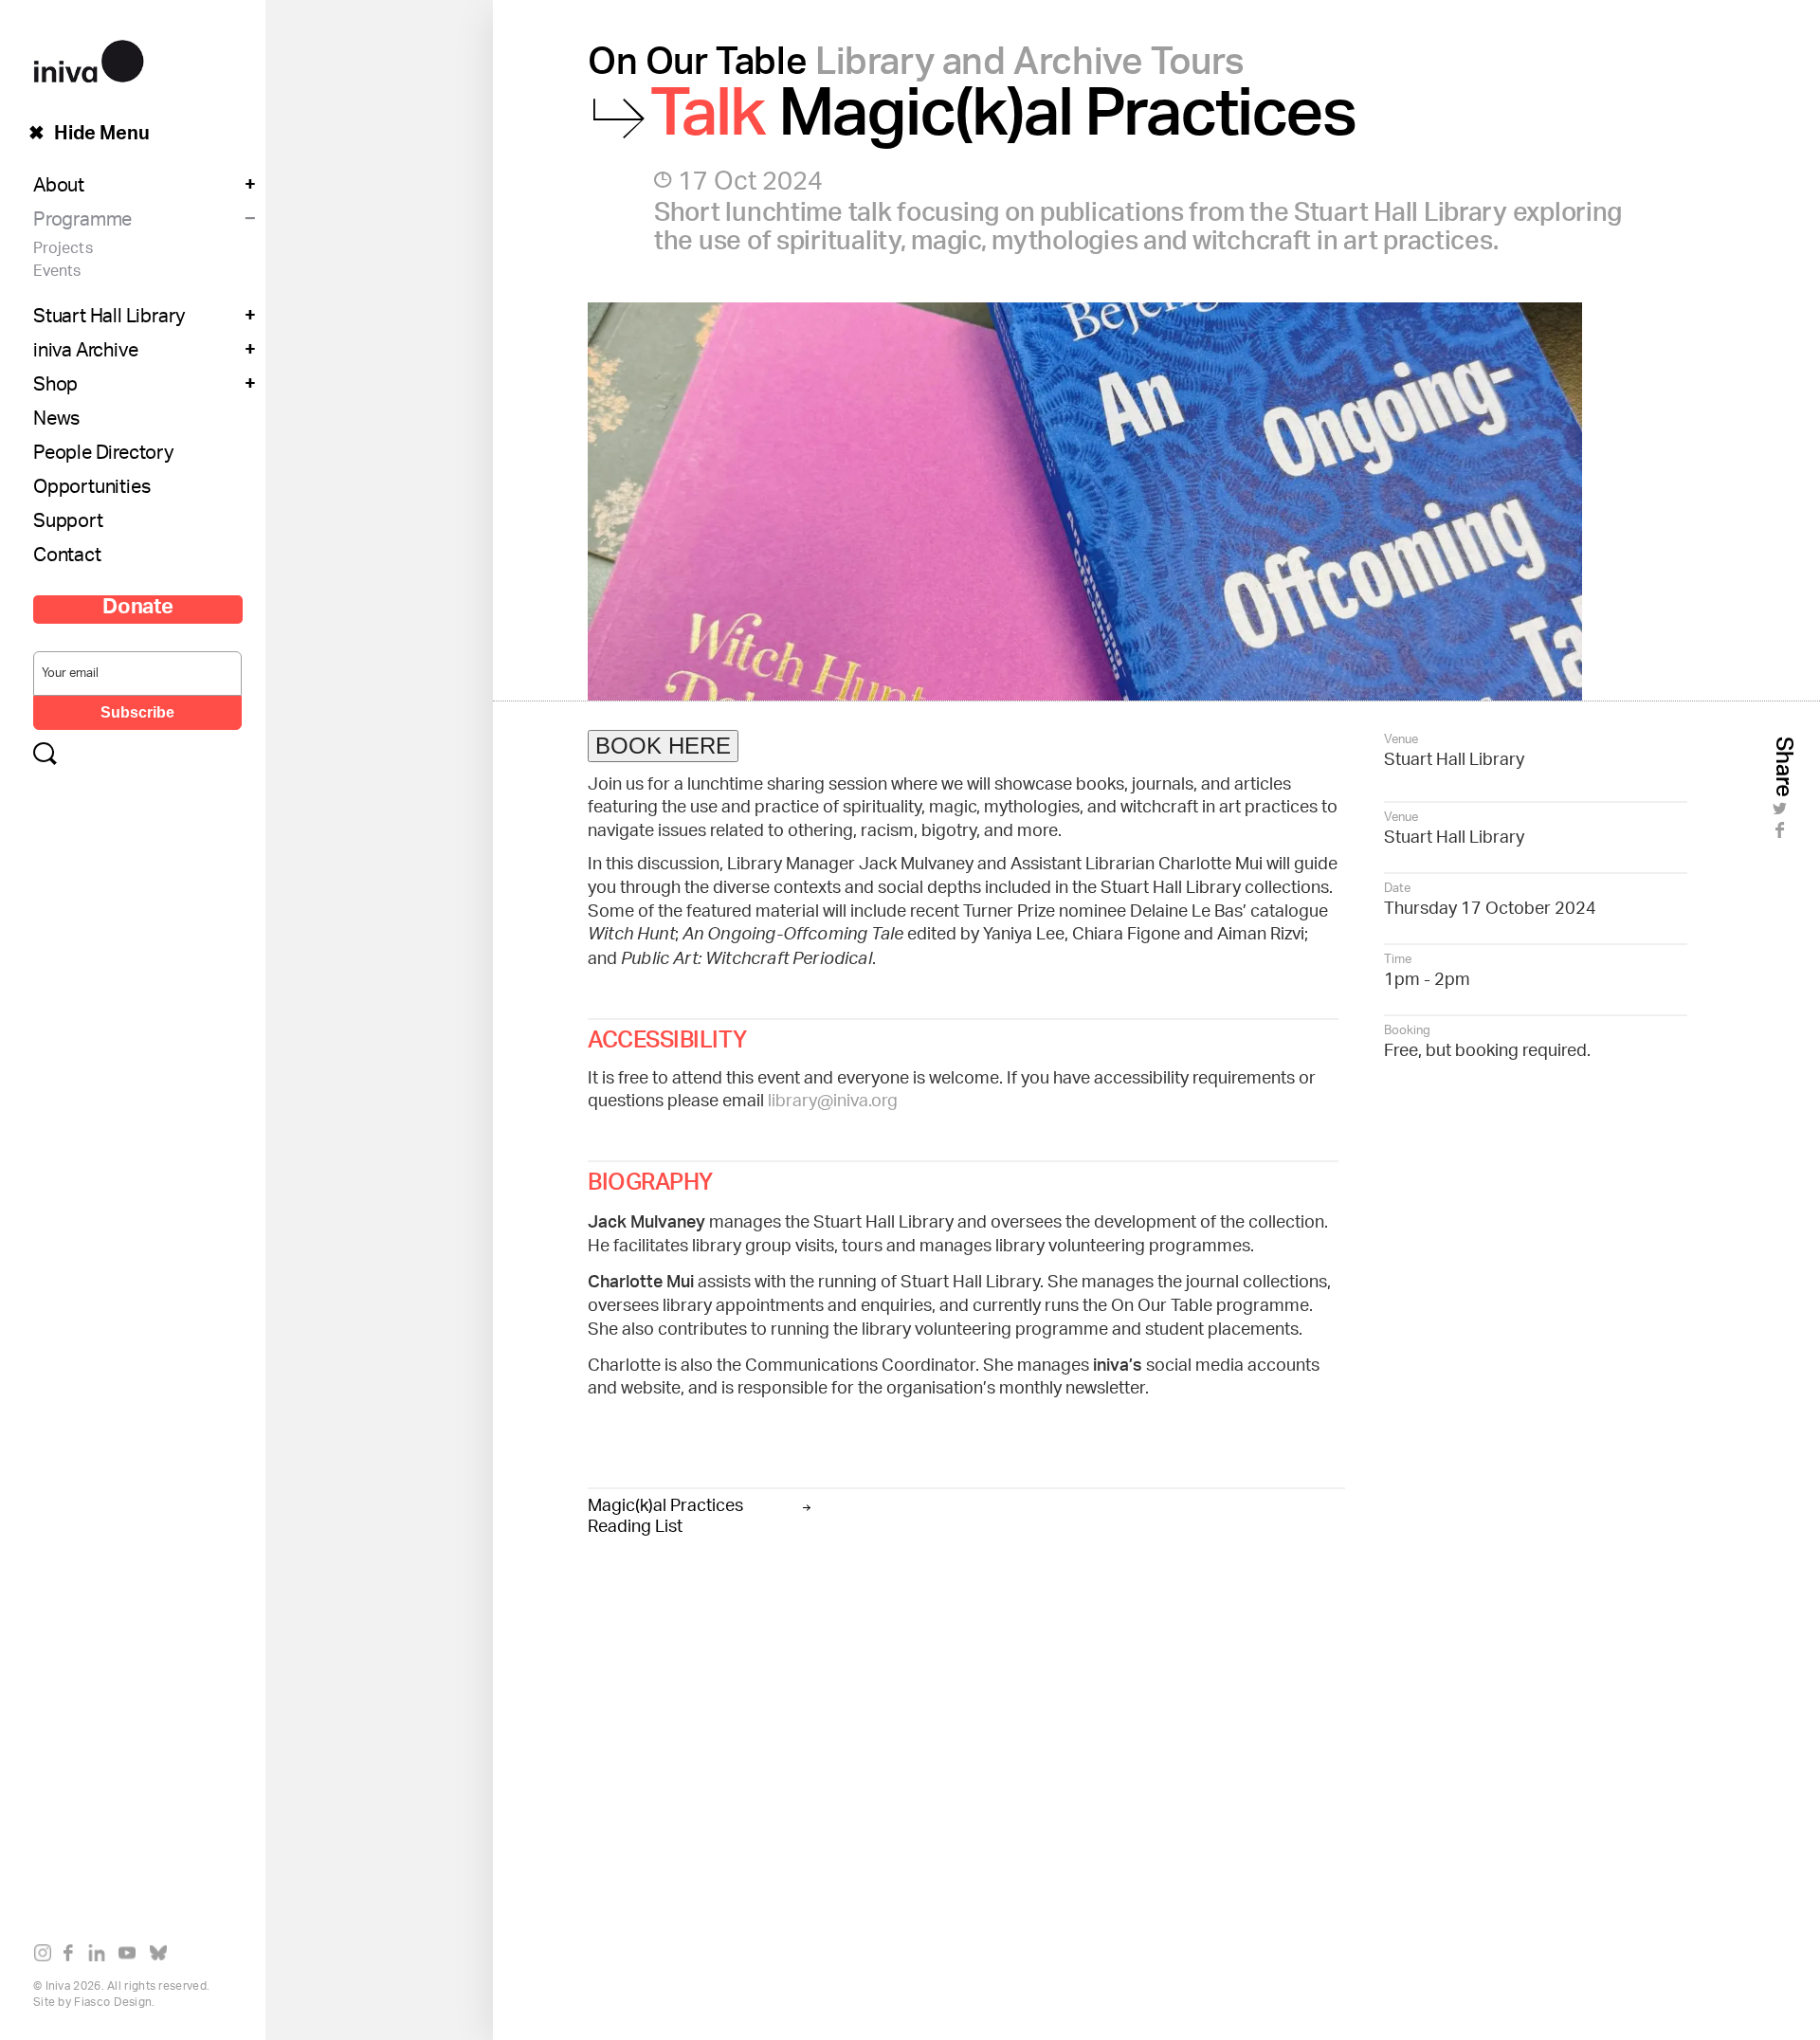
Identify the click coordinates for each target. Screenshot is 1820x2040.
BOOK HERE (663, 746)
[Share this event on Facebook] (1783, 836)
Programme (82, 222)
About (59, 188)
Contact (67, 557)
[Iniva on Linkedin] (101, 1957)
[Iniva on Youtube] (131, 1957)
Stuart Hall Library (109, 319)
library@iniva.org (833, 1102)
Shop (55, 387)
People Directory (103, 455)
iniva (89, 58)
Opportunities (91, 489)
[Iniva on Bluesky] (163, 1957)
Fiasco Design (113, 2003)
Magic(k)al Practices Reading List (665, 1514)
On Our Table (916, 68)
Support (68, 523)
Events (57, 273)
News (56, 421)
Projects (63, 250)
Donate (138, 610)
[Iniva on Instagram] (47, 1957)
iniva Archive (85, 353)
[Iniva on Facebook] (73, 1957)
